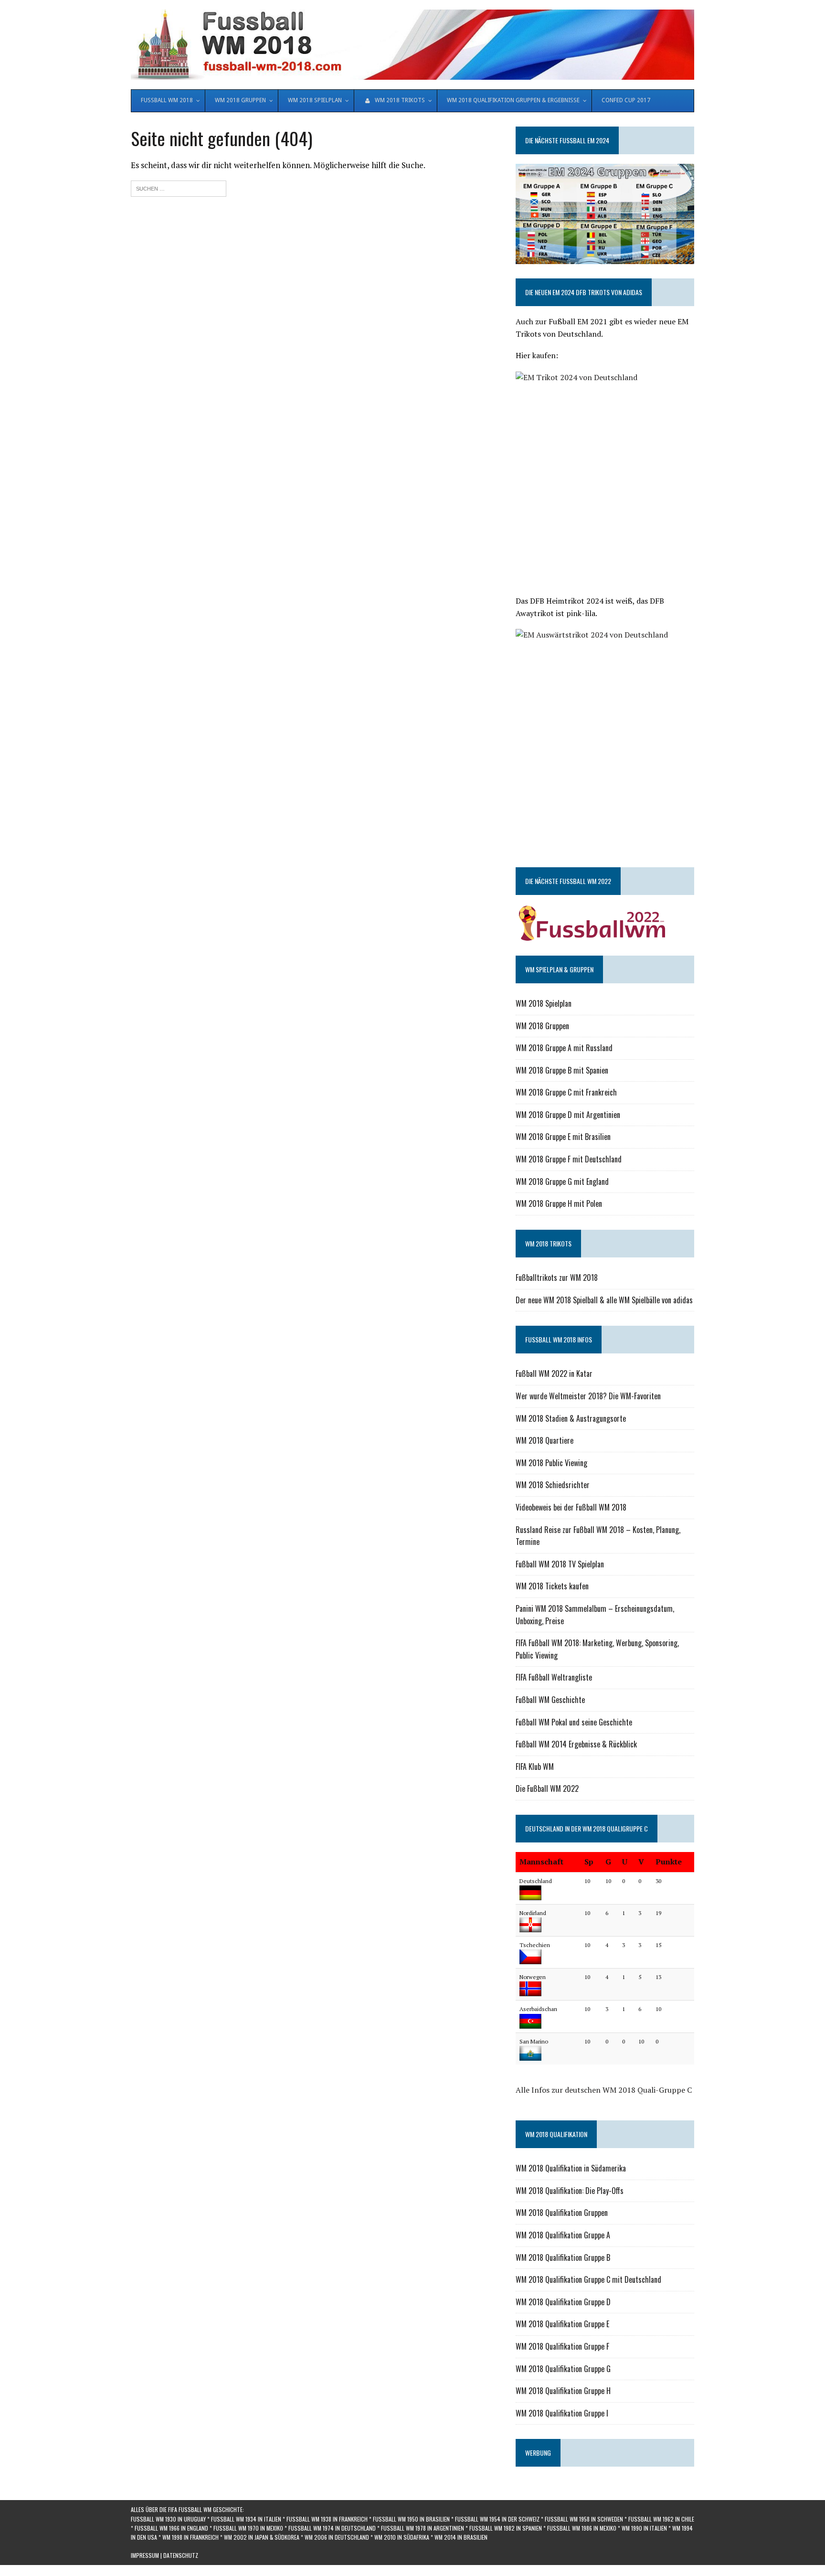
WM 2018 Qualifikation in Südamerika (571, 2168)
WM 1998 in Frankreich (190, 2537)
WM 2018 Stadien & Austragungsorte (571, 1418)
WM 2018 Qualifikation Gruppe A (563, 2235)
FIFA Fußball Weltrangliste (554, 1677)
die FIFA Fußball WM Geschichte (201, 2509)
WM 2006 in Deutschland (337, 2537)
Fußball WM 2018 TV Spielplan (560, 1564)
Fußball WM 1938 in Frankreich (327, 2519)
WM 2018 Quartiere (545, 1440)
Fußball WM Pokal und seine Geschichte (574, 1722)
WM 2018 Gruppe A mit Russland (564, 1048)
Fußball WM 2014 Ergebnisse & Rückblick (576, 1744)
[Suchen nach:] (179, 187)
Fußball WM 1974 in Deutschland (332, 2528)
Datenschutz (181, 2555)
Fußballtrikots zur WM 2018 (557, 1277)
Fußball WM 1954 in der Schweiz (497, 2519)
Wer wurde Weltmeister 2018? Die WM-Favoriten (588, 1396)
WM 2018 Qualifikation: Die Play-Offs (570, 2191)
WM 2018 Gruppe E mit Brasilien (563, 1137)
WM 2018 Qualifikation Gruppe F (562, 2346)
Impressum (145, 2555)
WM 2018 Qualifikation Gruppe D (563, 2302)
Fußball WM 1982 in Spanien (506, 2528)
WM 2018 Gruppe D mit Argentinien (568, 1115)
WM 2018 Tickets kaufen (552, 1586)
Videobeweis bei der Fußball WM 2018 (571, 1507)
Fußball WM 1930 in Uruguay (168, 2519)
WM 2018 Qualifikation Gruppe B (563, 2257)
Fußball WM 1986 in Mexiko (582, 2528)
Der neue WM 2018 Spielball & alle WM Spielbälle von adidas (604, 1300)
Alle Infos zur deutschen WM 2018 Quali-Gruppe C (604, 2090)
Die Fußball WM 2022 (547, 1788)
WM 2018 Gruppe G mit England (562, 1182)
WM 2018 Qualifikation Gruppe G (563, 2369)
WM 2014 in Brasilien (461, 2537)
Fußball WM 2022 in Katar (554, 1373)
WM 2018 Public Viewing (551, 1463)
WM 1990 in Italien (644, 2528)
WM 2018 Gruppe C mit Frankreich (566, 1092)
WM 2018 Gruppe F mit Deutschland (569, 1159)
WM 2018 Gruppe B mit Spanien (562, 1070)
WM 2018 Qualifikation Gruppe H (563, 2391)
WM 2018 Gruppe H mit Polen (559, 1203)
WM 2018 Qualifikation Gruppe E (562, 2324)
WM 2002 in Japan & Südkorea (262, 2537)
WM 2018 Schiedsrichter (553, 1485)
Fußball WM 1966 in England (171, 2528)
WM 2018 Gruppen (542, 1026)
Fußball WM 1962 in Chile (661, 2519)
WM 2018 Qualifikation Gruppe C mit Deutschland (588, 2279)
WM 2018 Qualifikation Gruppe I (562, 2413)
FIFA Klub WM (535, 1767)
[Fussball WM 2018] (412, 45)
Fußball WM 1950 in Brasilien (411, 2519)
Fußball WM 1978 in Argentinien (423, 2528)
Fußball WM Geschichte (550, 1700)
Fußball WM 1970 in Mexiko (248, 2528)
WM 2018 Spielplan (544, 1003)
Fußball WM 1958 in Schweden (584, 2519)
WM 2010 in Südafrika (402, 2537)
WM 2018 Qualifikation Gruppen (562, 2213)
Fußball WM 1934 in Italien (246, 2519)
